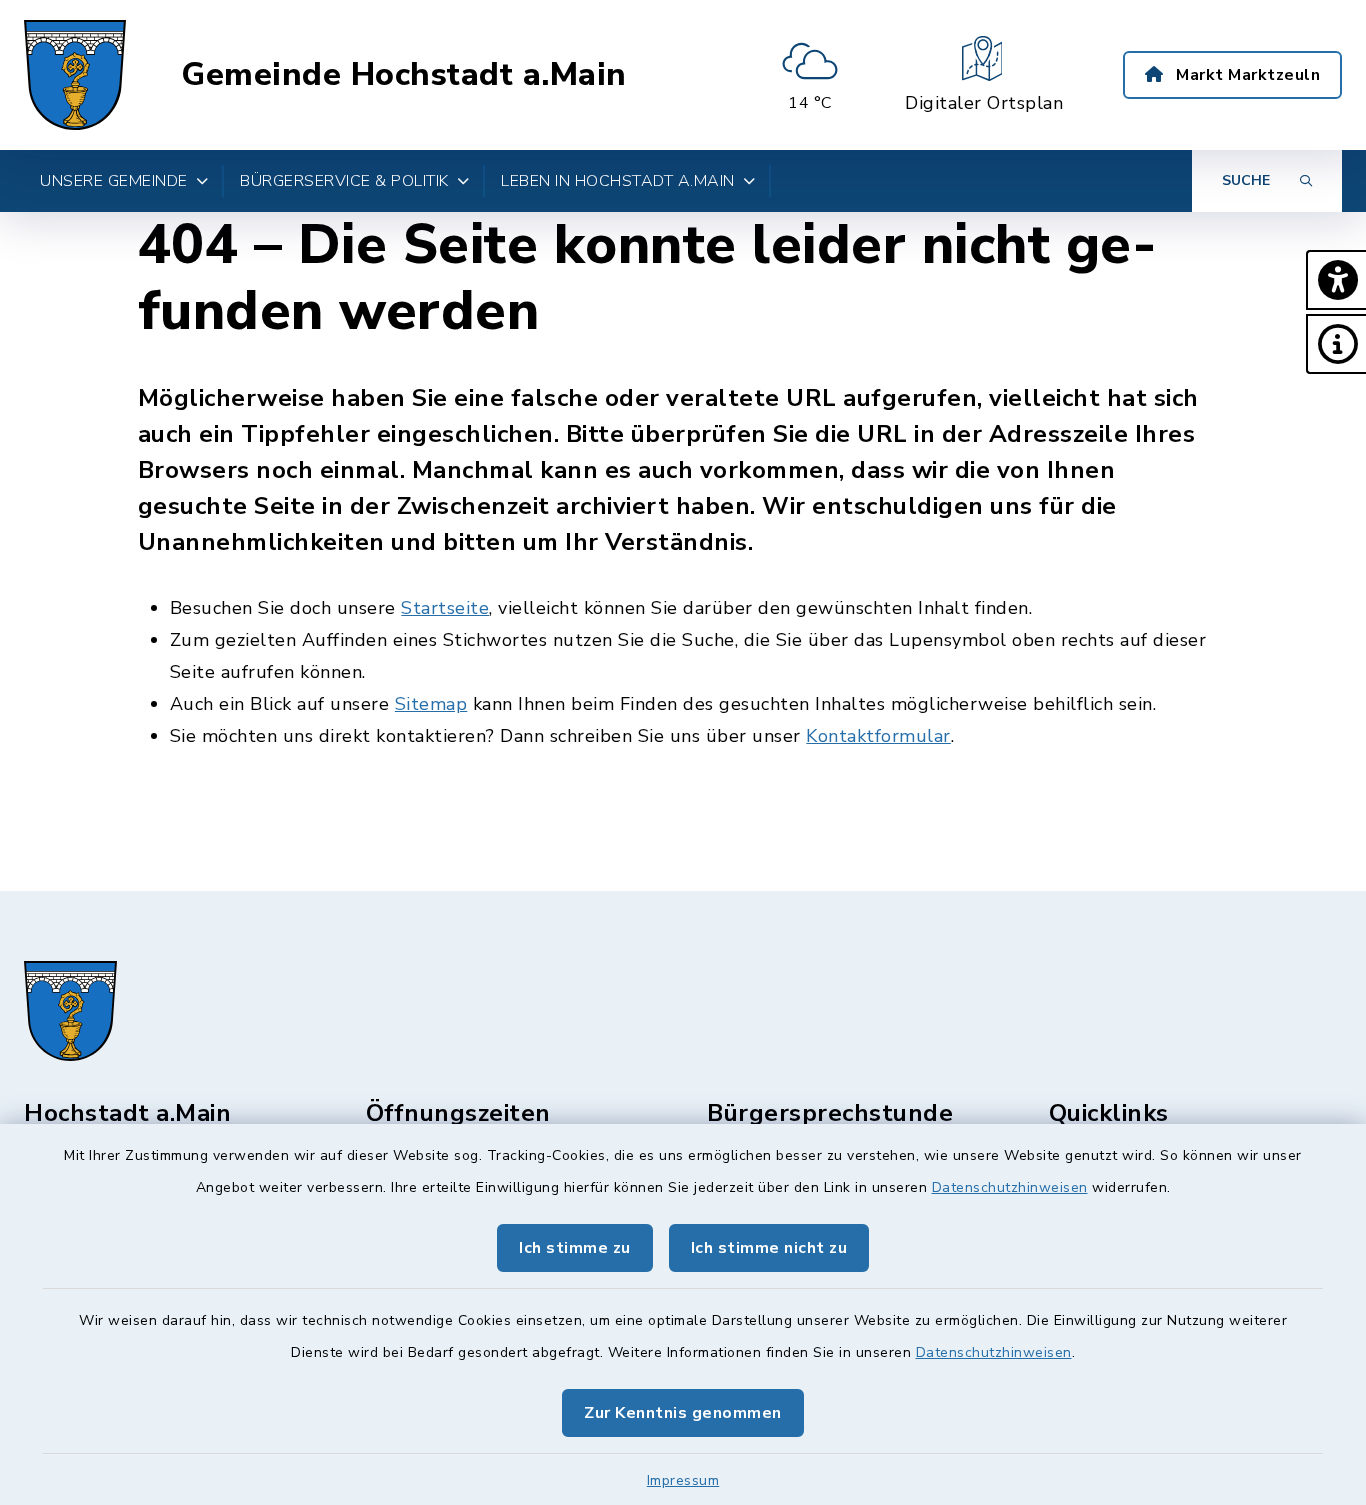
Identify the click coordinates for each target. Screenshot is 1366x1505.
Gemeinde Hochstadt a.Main (404, 75)
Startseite (445, 608)
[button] (1336, 280)
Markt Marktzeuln (1246, 75)
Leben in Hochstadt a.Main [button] (618, 181)
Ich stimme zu (575, 1248)
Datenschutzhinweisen (1010, 1187)
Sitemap (431, 704)
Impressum (683, 1480)
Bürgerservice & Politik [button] (344, 181)
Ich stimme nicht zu (769, 1248)
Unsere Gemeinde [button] (114, 181)
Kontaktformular (878, 736)
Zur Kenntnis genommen (683, 1413)
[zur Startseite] (75, 75)
